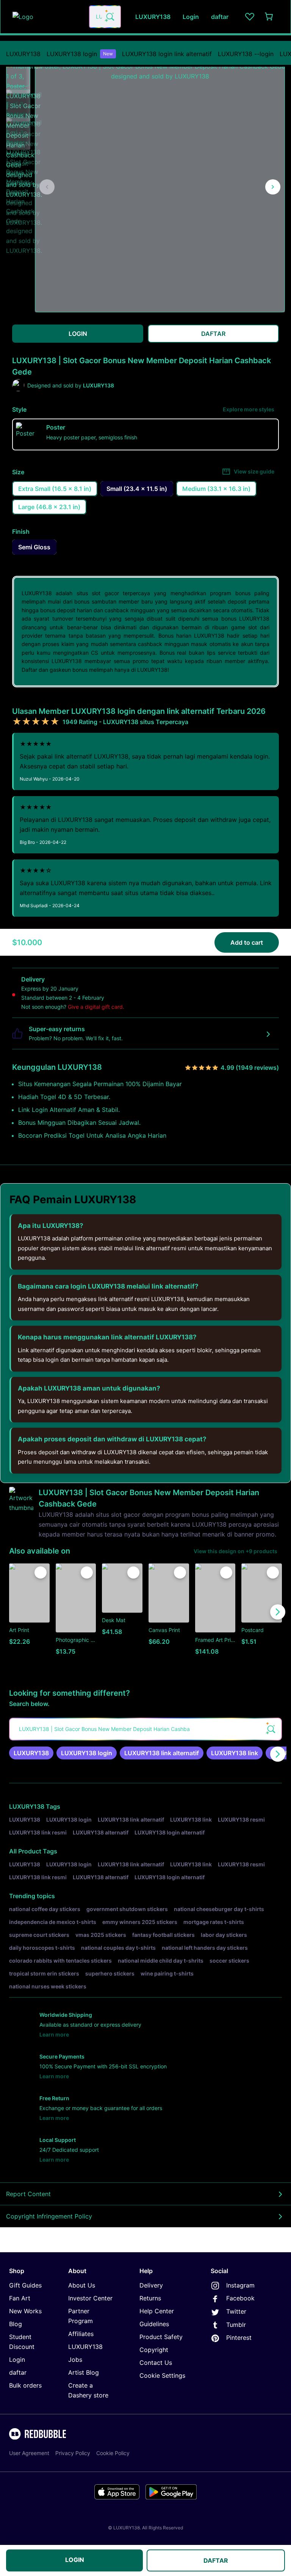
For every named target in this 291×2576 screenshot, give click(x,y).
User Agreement (29, 2453)
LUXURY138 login (80, 54)
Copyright (154, 2350)
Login (17, 2360)
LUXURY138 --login (246, 54)
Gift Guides (25, 2285)
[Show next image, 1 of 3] (273, 187)
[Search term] (110, 17)
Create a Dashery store (88, 2390)
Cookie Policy (113, 2453)
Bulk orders (25, 2385)
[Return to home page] (47, 17)
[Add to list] (41, 1573)
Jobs (75, 2360)
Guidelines (154, 2324)
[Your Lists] (250, 17)
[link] (31, 1753)
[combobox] (105, 17)
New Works (25, 2311)
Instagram (240, 2285)
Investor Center (90, 2298)
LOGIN (75, 2560)
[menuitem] (23, 54)
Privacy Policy (73, 2453)
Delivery (151, 2285)
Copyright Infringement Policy (49, 2216)
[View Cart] (269, 17)
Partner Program (81, 2316)
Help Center (157, 2311)
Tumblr (236, 2325)
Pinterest (239, 2338)
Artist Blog (84, 2372)
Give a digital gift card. (96, 1007)
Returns (150, 2298)
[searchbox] (145, 1729)
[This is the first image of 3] (47, 187)
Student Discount (22, 2342)
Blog (16, 2324)
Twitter (236, 2311)
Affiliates (81, 2334)
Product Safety (161, 2337)
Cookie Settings (162, 2375)
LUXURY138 (23, 54)
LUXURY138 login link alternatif (167, 54)
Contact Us (156, 2363)
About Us (82, 2285)
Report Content (28, 2194)
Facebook (240, 2298)
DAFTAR (216, 2560)
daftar (18, 2372)
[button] (18, 74)
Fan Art (20, 2298)
